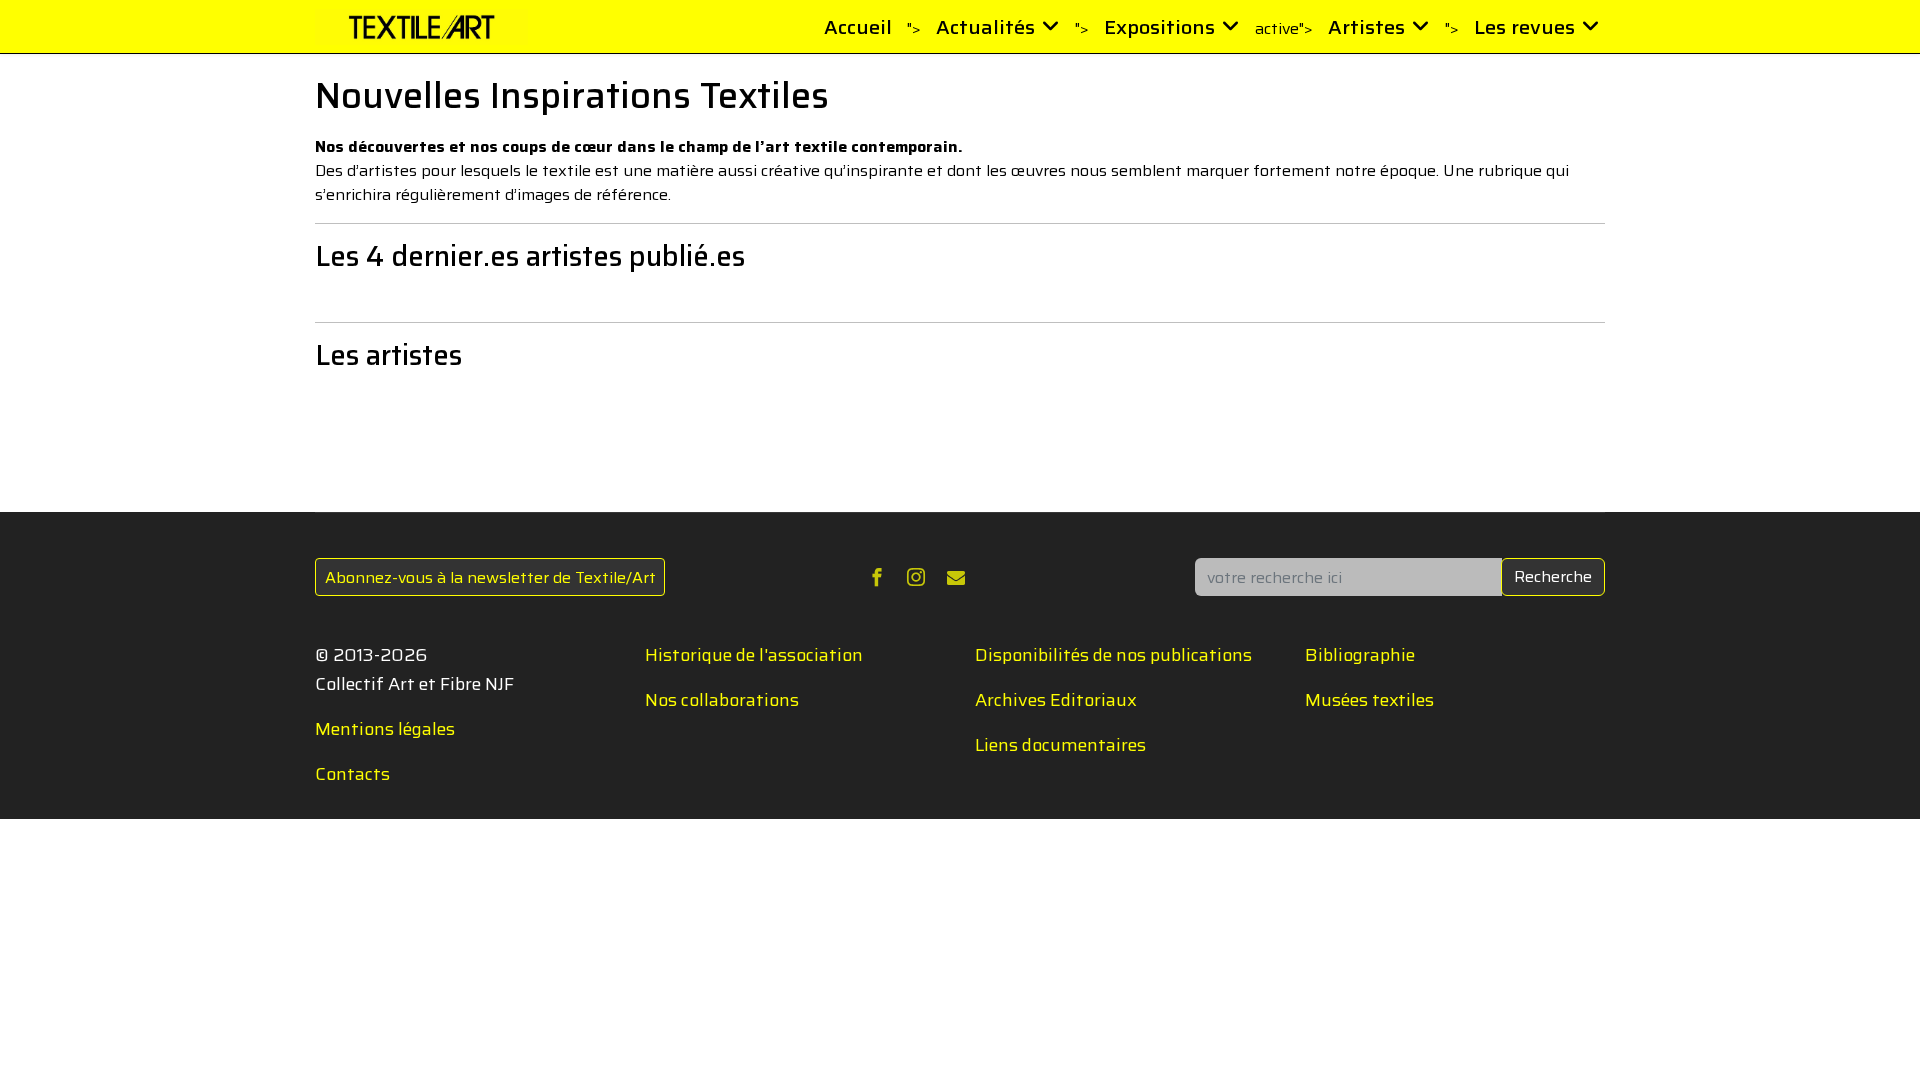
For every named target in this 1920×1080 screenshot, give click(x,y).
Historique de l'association (754, 655)
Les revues (1524, 27)
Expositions (1159, 27)
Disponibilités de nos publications (1113, 655)
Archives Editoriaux (1056, 700)
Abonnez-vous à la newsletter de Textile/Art (490, 577)
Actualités (985, 27)
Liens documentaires (1060, 745)
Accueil (858, 27)
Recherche (1553, 576)
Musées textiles (1369, 700)
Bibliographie (1360, 655)
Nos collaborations (722, 700)
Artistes (1366, 27)
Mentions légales (385, 729)
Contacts (352, 774)
